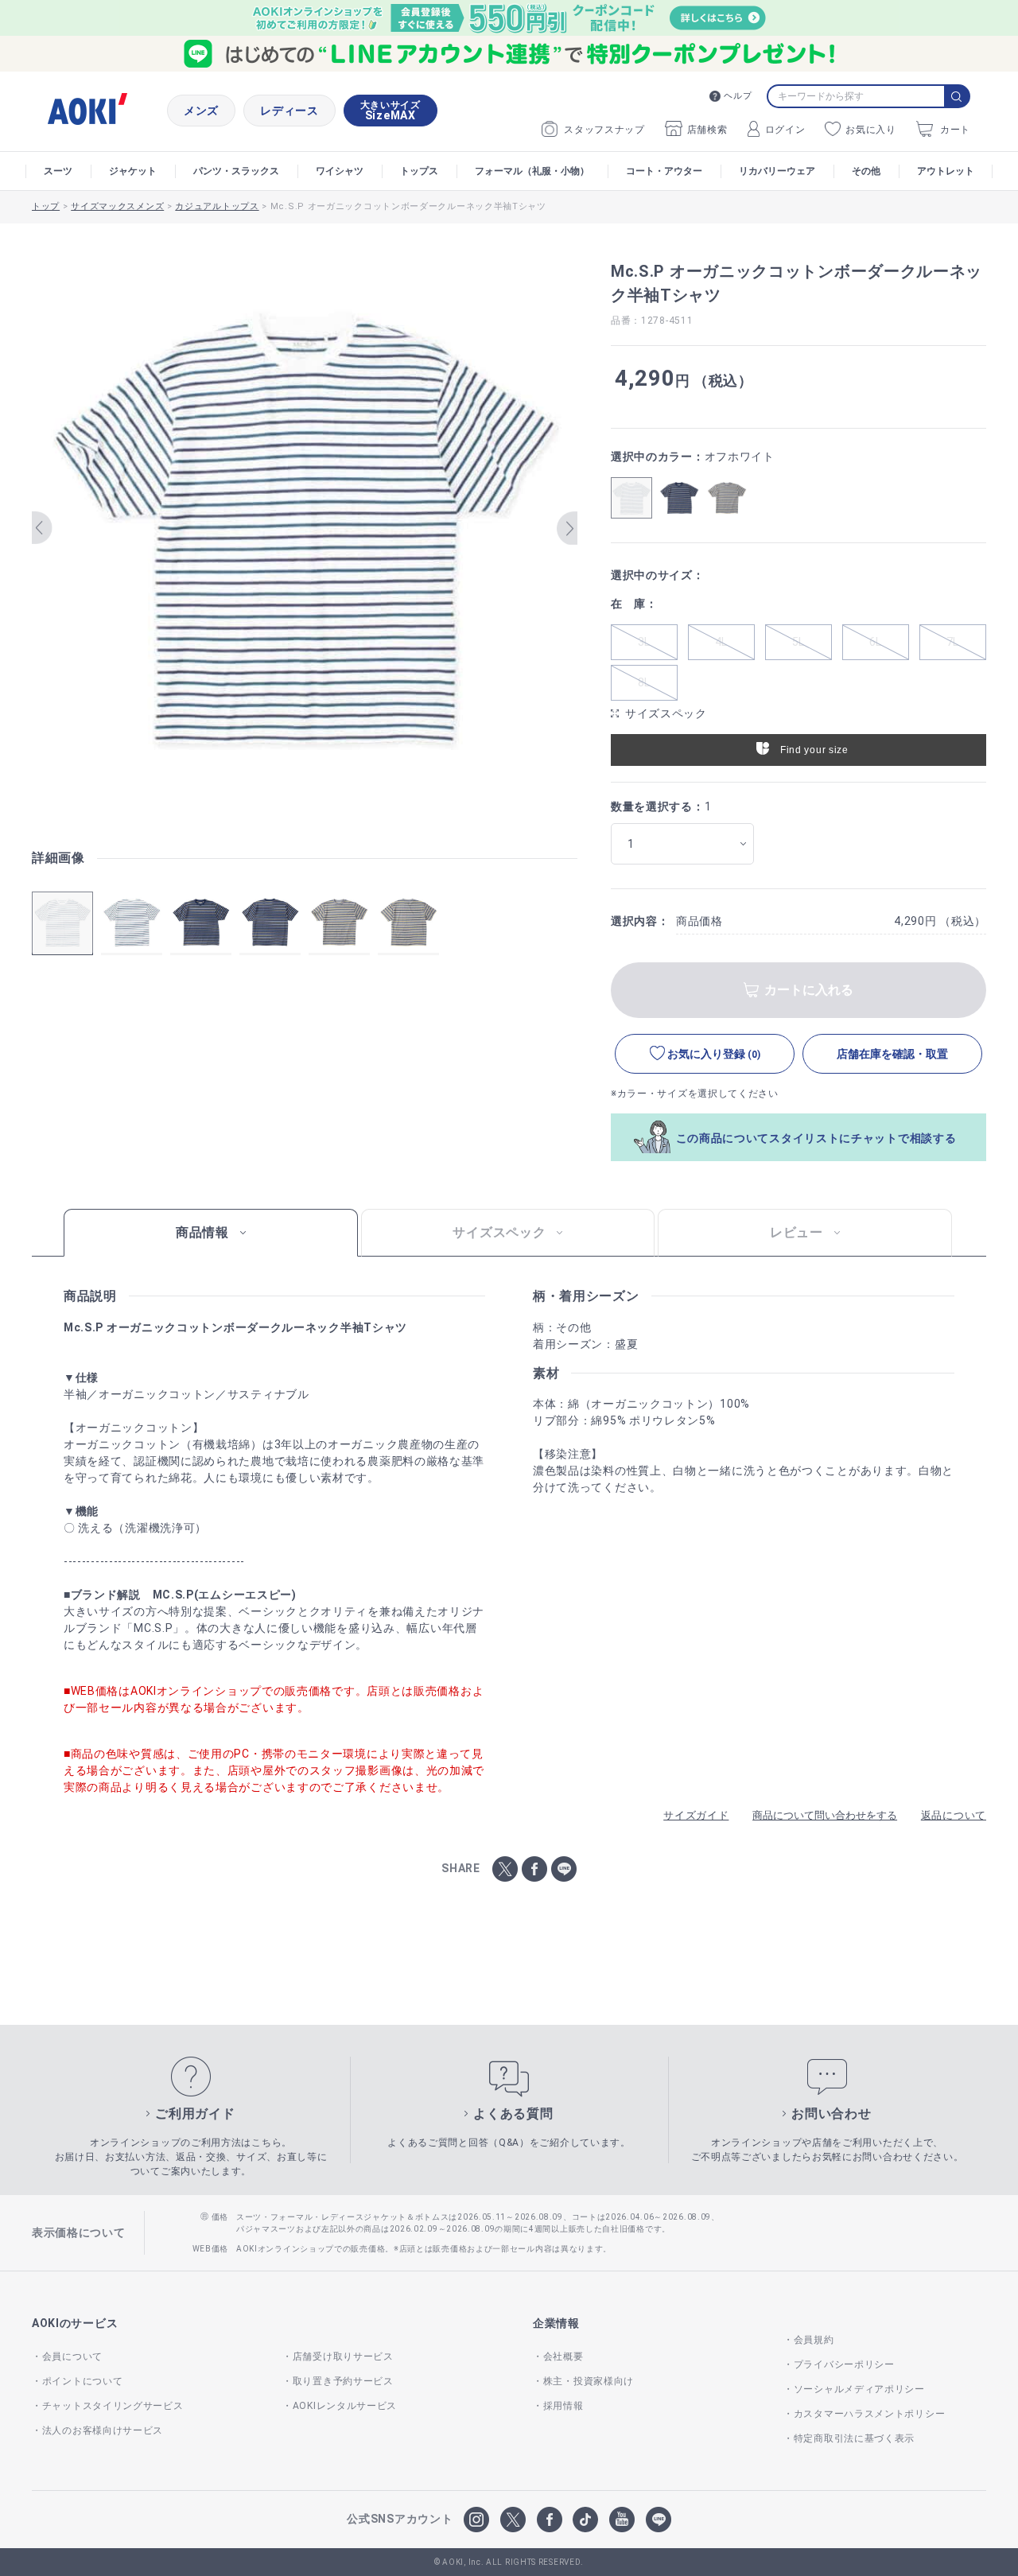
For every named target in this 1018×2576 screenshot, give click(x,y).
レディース (289, 111)
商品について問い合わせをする (825, 1815)
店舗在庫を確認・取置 (892, 1054)
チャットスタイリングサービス (113, 2406)
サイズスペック (666, 713)
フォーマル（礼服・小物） (532, 171)
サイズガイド (696, 1815)
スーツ (58, 171)
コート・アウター (664, 171)
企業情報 (556, 2323)
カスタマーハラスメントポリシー (869, 2414)
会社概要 (563, 2356)
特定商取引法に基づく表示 (854, 2438)
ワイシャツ (340, 171)
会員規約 (814, 2340)
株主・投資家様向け (589, 2381)
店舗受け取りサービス (343, 2356)
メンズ (201, 111)
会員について (72, 2356)
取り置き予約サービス (343, 2381)
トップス (419, 171)
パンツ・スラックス (236, 171)
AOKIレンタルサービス (345, 2406)
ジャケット (133, 171)
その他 (866, 171)
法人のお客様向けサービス (103, 2430)
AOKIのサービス (75, 2323)
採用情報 (563, 2406)
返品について (954, 1815)
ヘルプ (738, 96)
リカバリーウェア (777, 171)
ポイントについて (82, 2381)
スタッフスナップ (604, 130)
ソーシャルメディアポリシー (859, 2389)
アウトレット (946, 171)
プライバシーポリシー (844, 2364)
